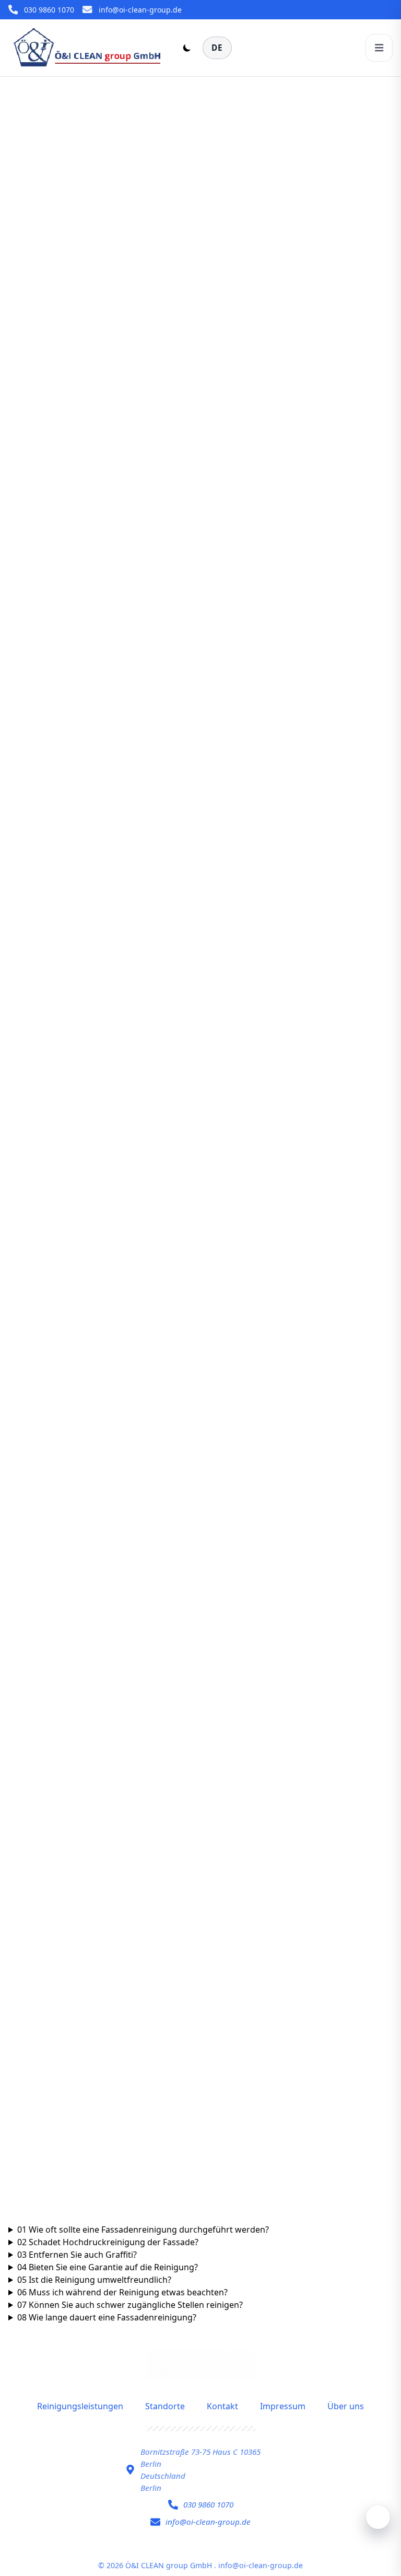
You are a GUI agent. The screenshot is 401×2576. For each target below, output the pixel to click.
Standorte (165, 2406)
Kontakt (222, 2406)
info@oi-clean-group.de (140, 10)
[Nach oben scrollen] (378, 2517)
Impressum (283, 2406)
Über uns (346, 2406)
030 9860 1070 (49, 10)
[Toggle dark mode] (187, 48)
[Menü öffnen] (379, 48)
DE (217, 48)
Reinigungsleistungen (80, 2406)
